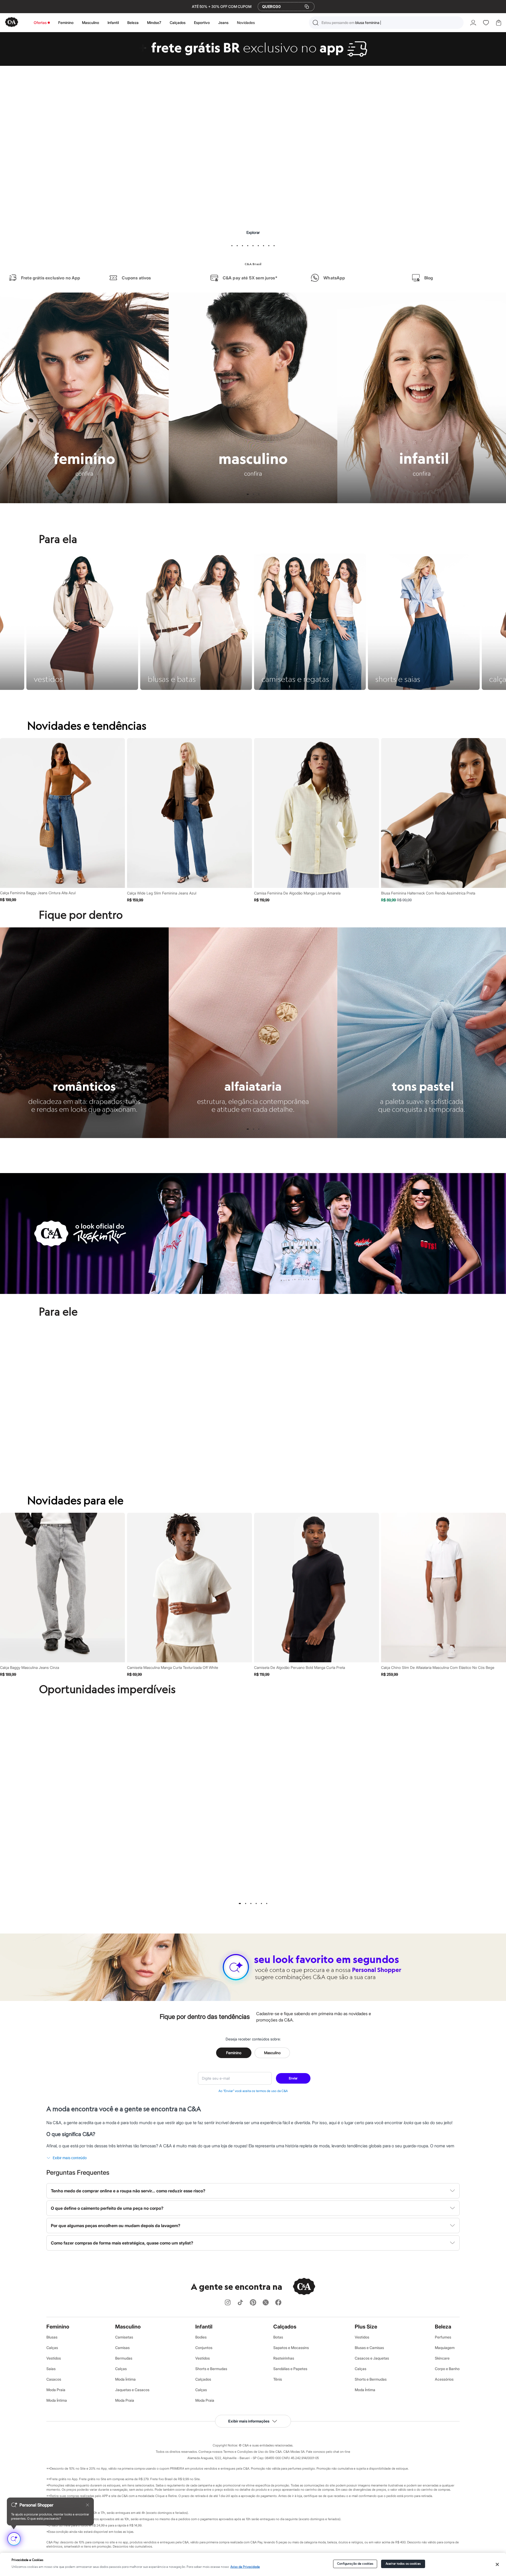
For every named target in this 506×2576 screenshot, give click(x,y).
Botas (278, 2337)
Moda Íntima (57, 2400)
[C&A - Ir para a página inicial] (12, 23)
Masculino (91, 23)
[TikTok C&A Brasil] (240, 2303)
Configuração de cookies (355, 2564)
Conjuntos (204, 2348)
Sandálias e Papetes (290, 2369)
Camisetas (124, 2337)
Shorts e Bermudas (211, 2369)
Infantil (113, 23)
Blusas (52, 2337)
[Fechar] (497, 2564)
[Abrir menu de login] (473, 23)
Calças (52, 2348)
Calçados (178, 23)
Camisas (122, 2348)
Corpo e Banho (447, 2369)
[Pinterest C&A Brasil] (253, 2303)
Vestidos (54, 2358)
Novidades (246, 23)
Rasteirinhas (284, 2358)
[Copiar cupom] (307, 7)
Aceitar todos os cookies (403, 2564)
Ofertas (40, 23)
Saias (51, 2369)
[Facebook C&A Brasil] (278, 2303)
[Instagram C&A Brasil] (228, 2303)
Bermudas (124, 2358)
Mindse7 (154, 23)
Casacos (54, 2379)
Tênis (278, 2379)
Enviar (293, 2078)
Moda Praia (56, 2390)
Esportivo (202, 23)
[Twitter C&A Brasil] (266, 2303)
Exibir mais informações (249, 2421)
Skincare (442, 2358)
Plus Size (366, 2327)
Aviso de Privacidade (245, 2567)
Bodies (201, 2337)
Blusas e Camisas (369, 2348)
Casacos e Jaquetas (372, 2358)
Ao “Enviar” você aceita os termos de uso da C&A (253, 2091)
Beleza (133, 23)
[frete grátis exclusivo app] (253, 64)
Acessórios (444, 2379)
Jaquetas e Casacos (132, 2390)
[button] (386, 23)
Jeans (223, 23)
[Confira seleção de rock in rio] (253, 1292)
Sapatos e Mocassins (291, 2348)
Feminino (66, 23)
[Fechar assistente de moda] (87, 2505)
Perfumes (443, 2337)
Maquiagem (445, 2348)
